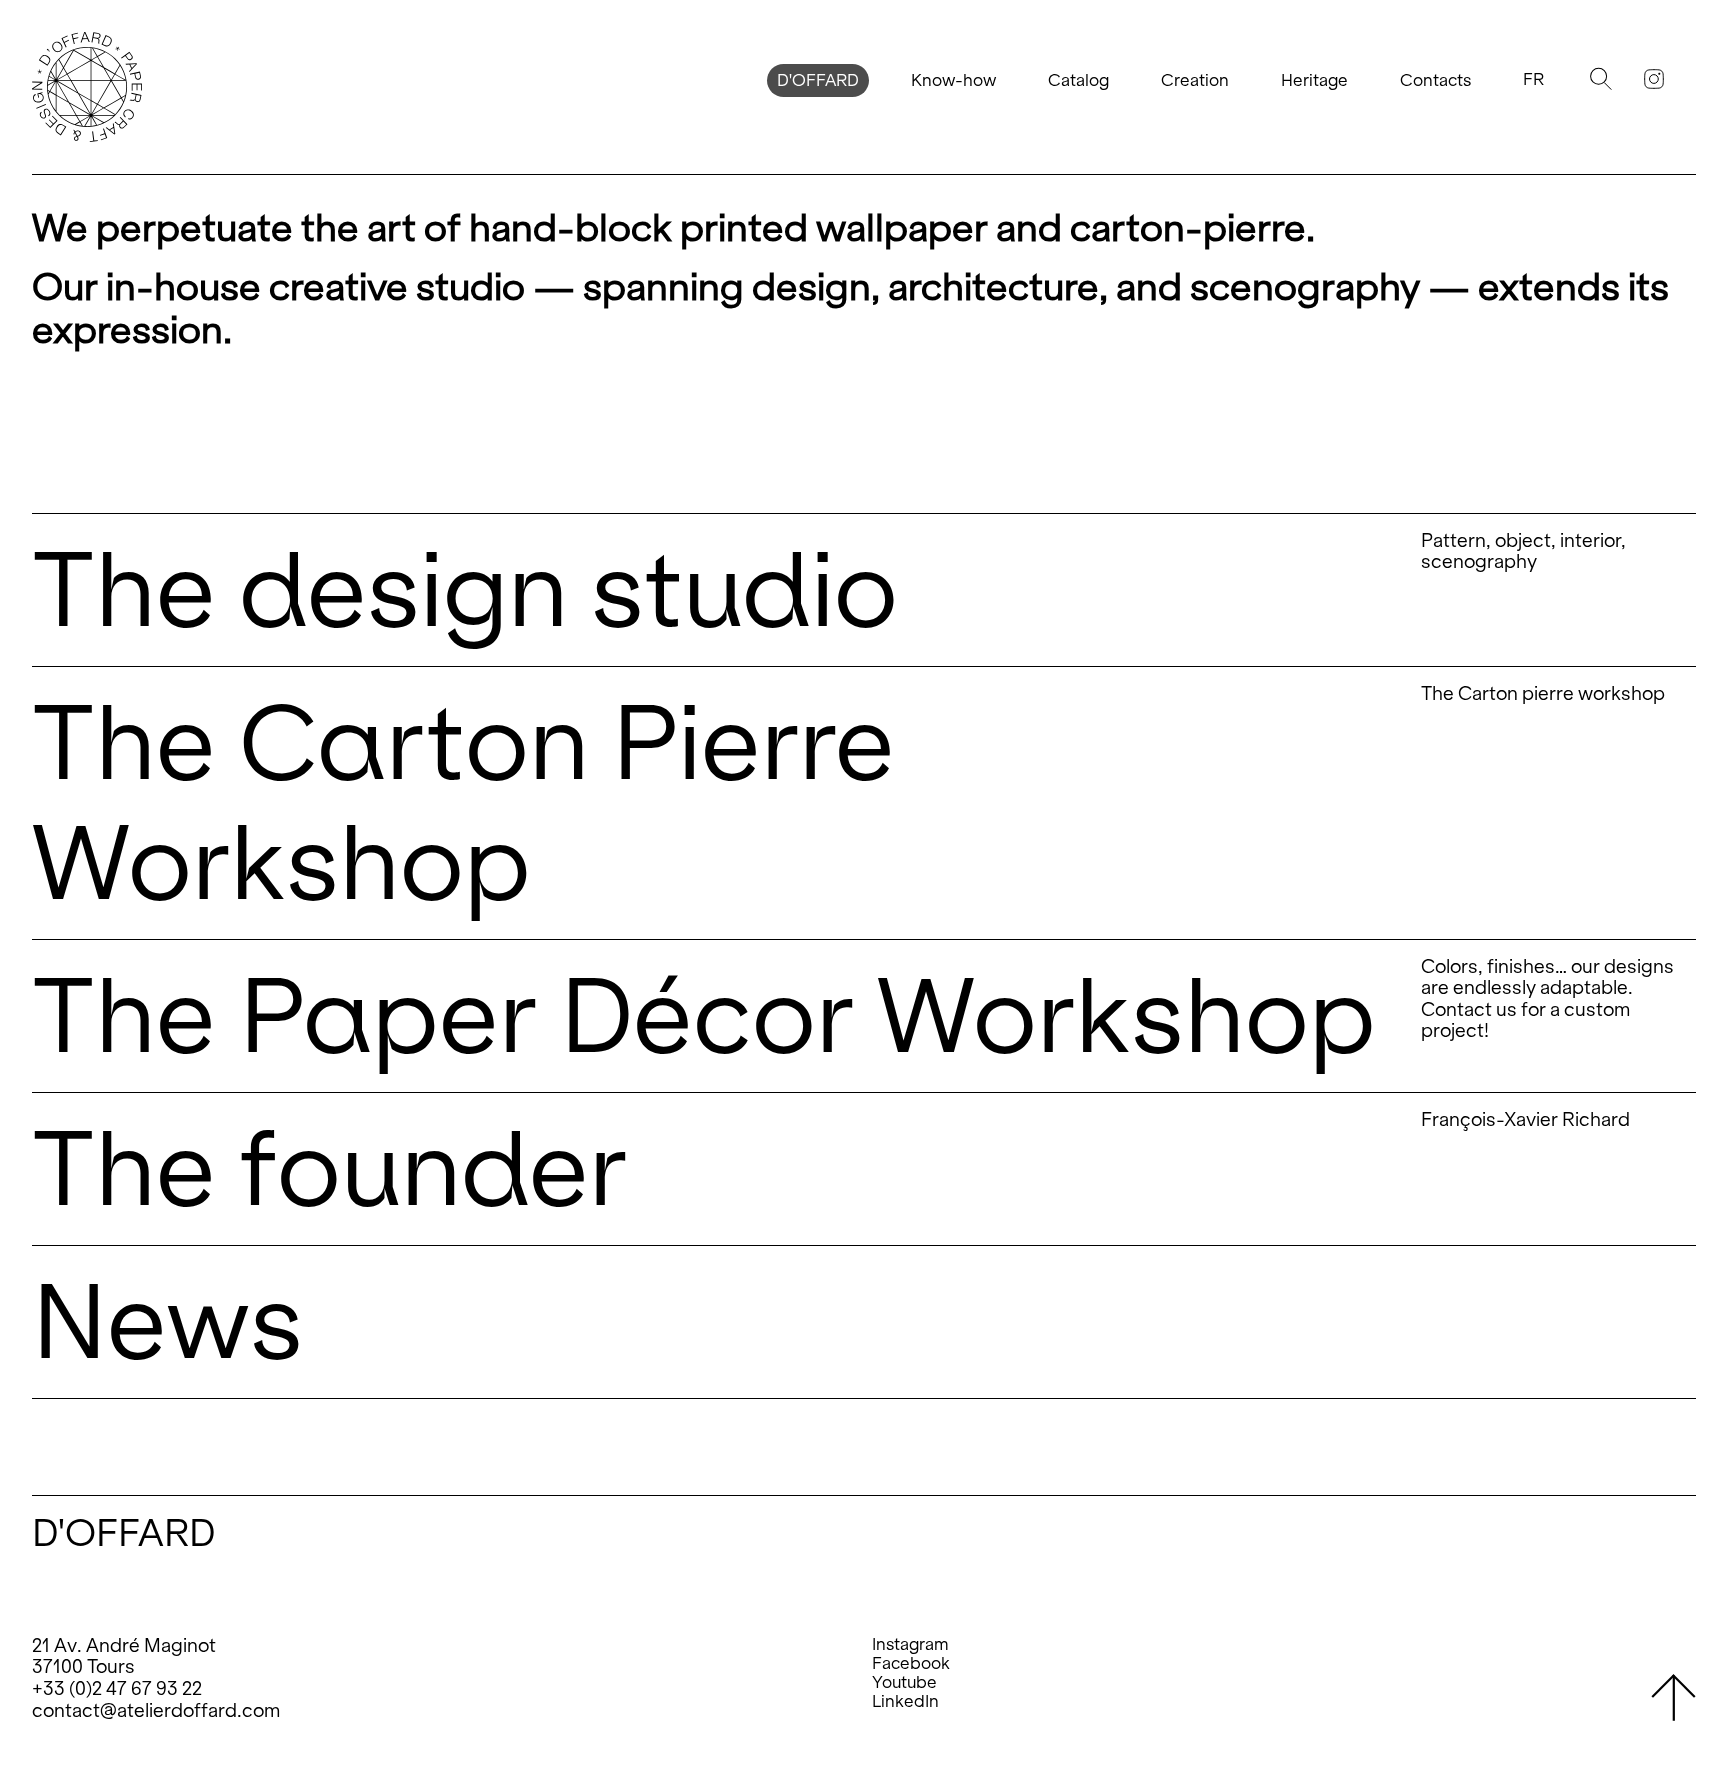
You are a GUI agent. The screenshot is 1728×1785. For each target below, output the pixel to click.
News (167, 1321)
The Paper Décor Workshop (704, 1015)
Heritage (1314, 80)
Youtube (904, 1682)
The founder (329, 1168)
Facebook (911, 1663)
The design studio (465, 589)
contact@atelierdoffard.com (156, 1710)
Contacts (1435, 80)
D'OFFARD (818, 80)
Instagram (910, 1644)
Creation (1195, 80)
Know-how (953, 80)
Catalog (1078, 80)
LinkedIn (905, 1701)
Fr (1533, 79)
